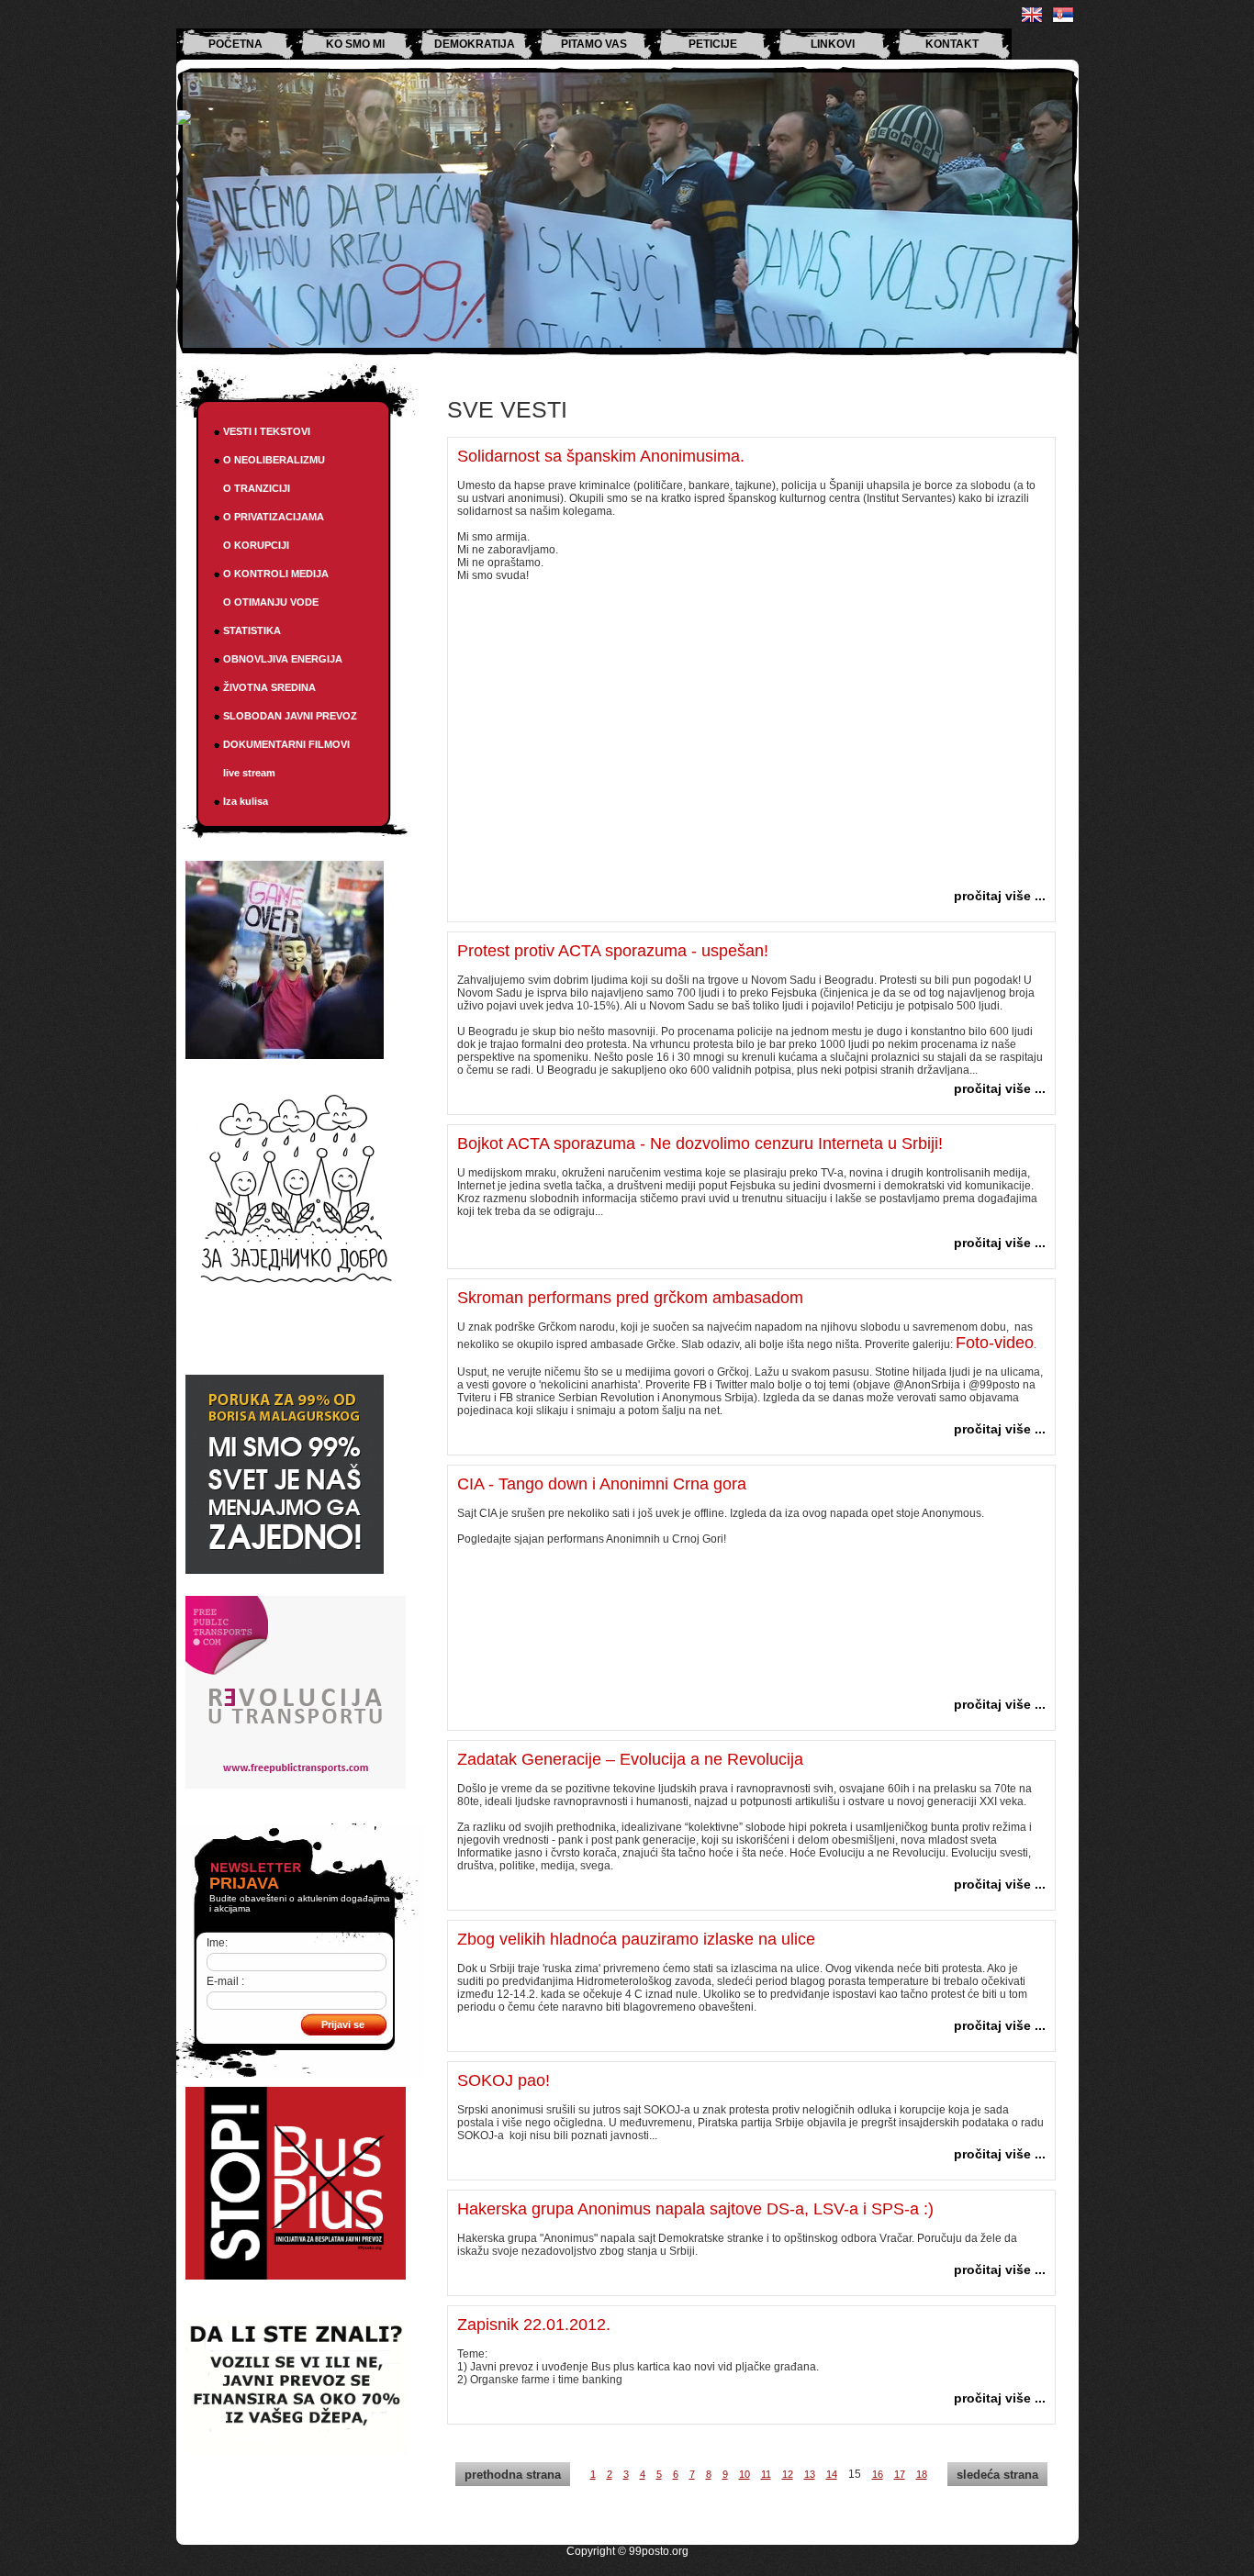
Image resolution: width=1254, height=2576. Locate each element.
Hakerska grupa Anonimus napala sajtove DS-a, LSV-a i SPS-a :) (695, 2209)
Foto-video (995, 1343)
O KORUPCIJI (256, 545)
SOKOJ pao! (504, 2080)
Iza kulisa (246, 801)
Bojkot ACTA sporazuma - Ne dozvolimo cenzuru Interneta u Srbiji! (700, 1143)
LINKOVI (833, 44)
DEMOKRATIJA (475, 44)
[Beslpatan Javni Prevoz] (296, 2276)
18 (922, 2474)
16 (878, 2474)
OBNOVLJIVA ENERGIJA (283, 659)
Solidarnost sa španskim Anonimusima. (601, 456)
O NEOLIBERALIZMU (274, 460)
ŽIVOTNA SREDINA (269, 687)
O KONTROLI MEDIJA (276, 574)
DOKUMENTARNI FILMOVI (286, 744)
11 (766, 2474)
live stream (249, 773)
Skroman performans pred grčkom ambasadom (630, 1298)
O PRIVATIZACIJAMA (274, 517)
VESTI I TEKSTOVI (267, 431)
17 (900, 2474)
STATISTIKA (252, 630)
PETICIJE (713, 44)
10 (745, 2474)
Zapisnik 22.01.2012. (534, 2325)
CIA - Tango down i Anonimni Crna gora (602, 1484)
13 (810, 2474)
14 (832, 2474)
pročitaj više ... (1000, 896)
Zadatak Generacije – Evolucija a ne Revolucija (630, 1759)
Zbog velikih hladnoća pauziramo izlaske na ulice (636, 1939)
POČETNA (235, 44)
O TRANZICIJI (257, 488)
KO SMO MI (355, 44)
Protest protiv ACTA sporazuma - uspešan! (613, 951)
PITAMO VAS (594, 44)
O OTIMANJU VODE (271, 602)
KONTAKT (952, 44)
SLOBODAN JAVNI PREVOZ (290, 716)
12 (788, 2474)
